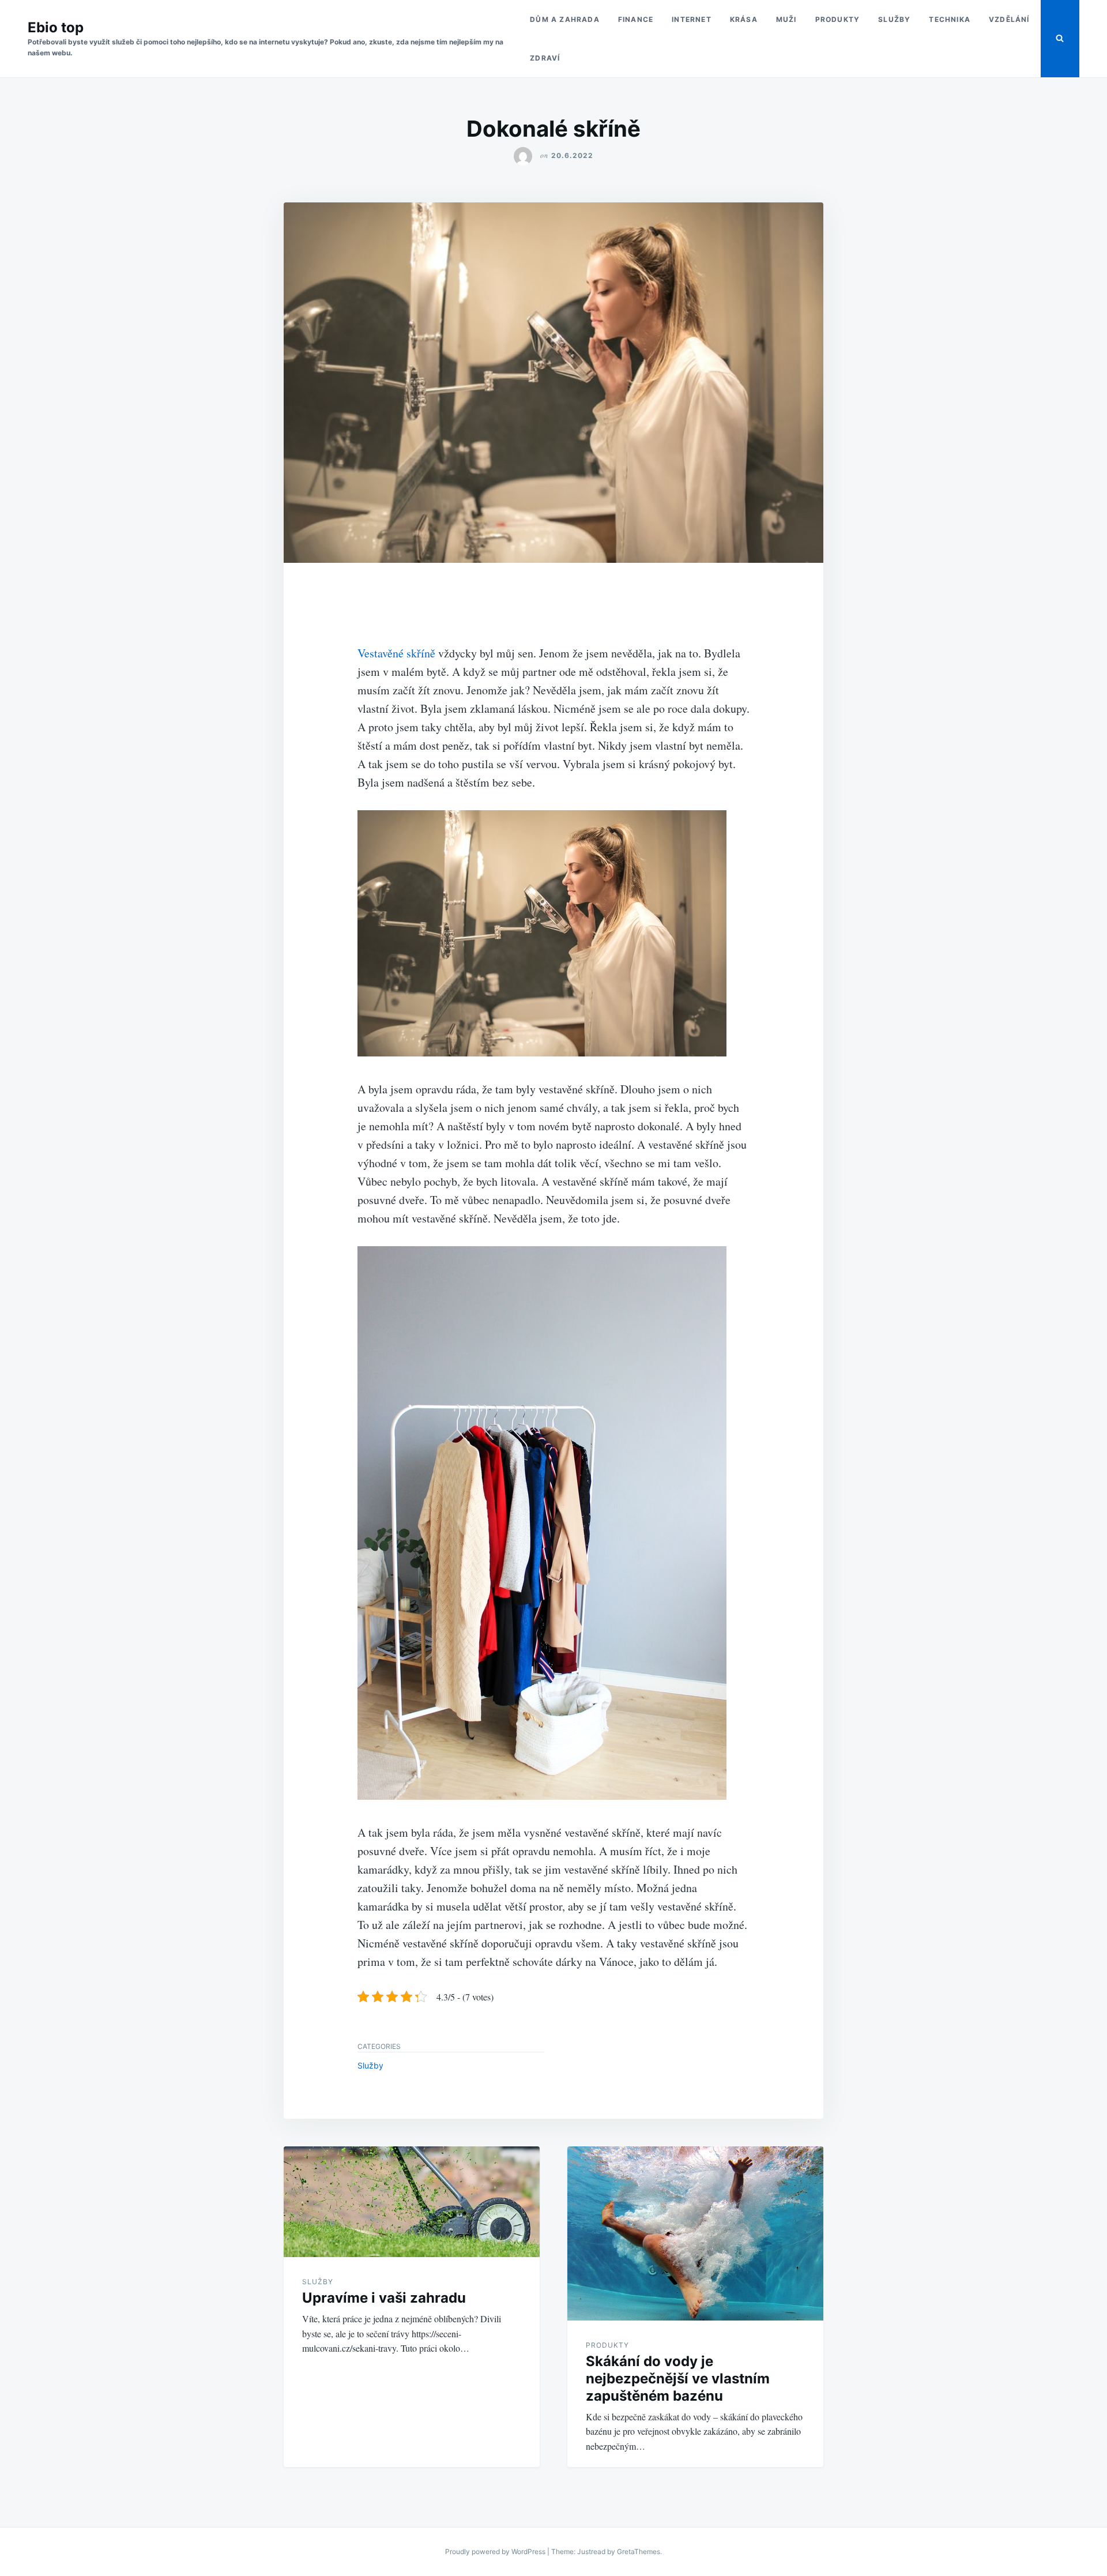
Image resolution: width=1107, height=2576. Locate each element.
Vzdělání (1009, 19)
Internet (692, 19)
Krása (744, 19)
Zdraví (545, 58)
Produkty (838, 19)
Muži (786, 19)
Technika (950, 19)
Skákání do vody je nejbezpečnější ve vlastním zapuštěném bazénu (678, 2378)
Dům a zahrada (565, 19)
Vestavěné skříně (396, 653)
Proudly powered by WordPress (496, 2551)
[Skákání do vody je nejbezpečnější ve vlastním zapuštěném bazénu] (695, 2233)
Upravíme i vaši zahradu (384, 2298)
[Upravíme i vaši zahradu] (412, 2202)
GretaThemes (639, 2551)
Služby (894, 19)
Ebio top (56, 27)
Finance (636, 19)
